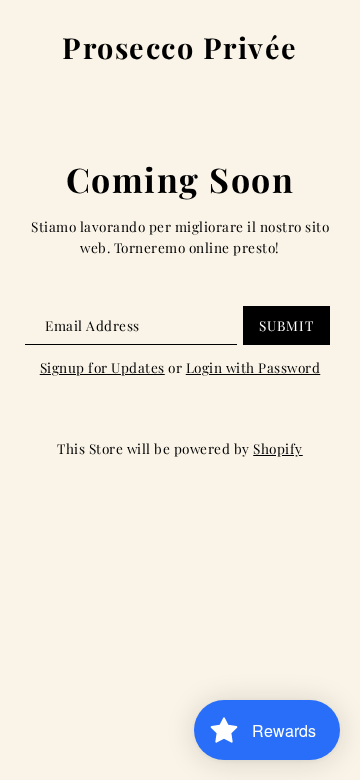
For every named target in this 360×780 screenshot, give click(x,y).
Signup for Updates (102, 367)
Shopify (278, 448)
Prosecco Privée (180, 48)
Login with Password (253, 367)
